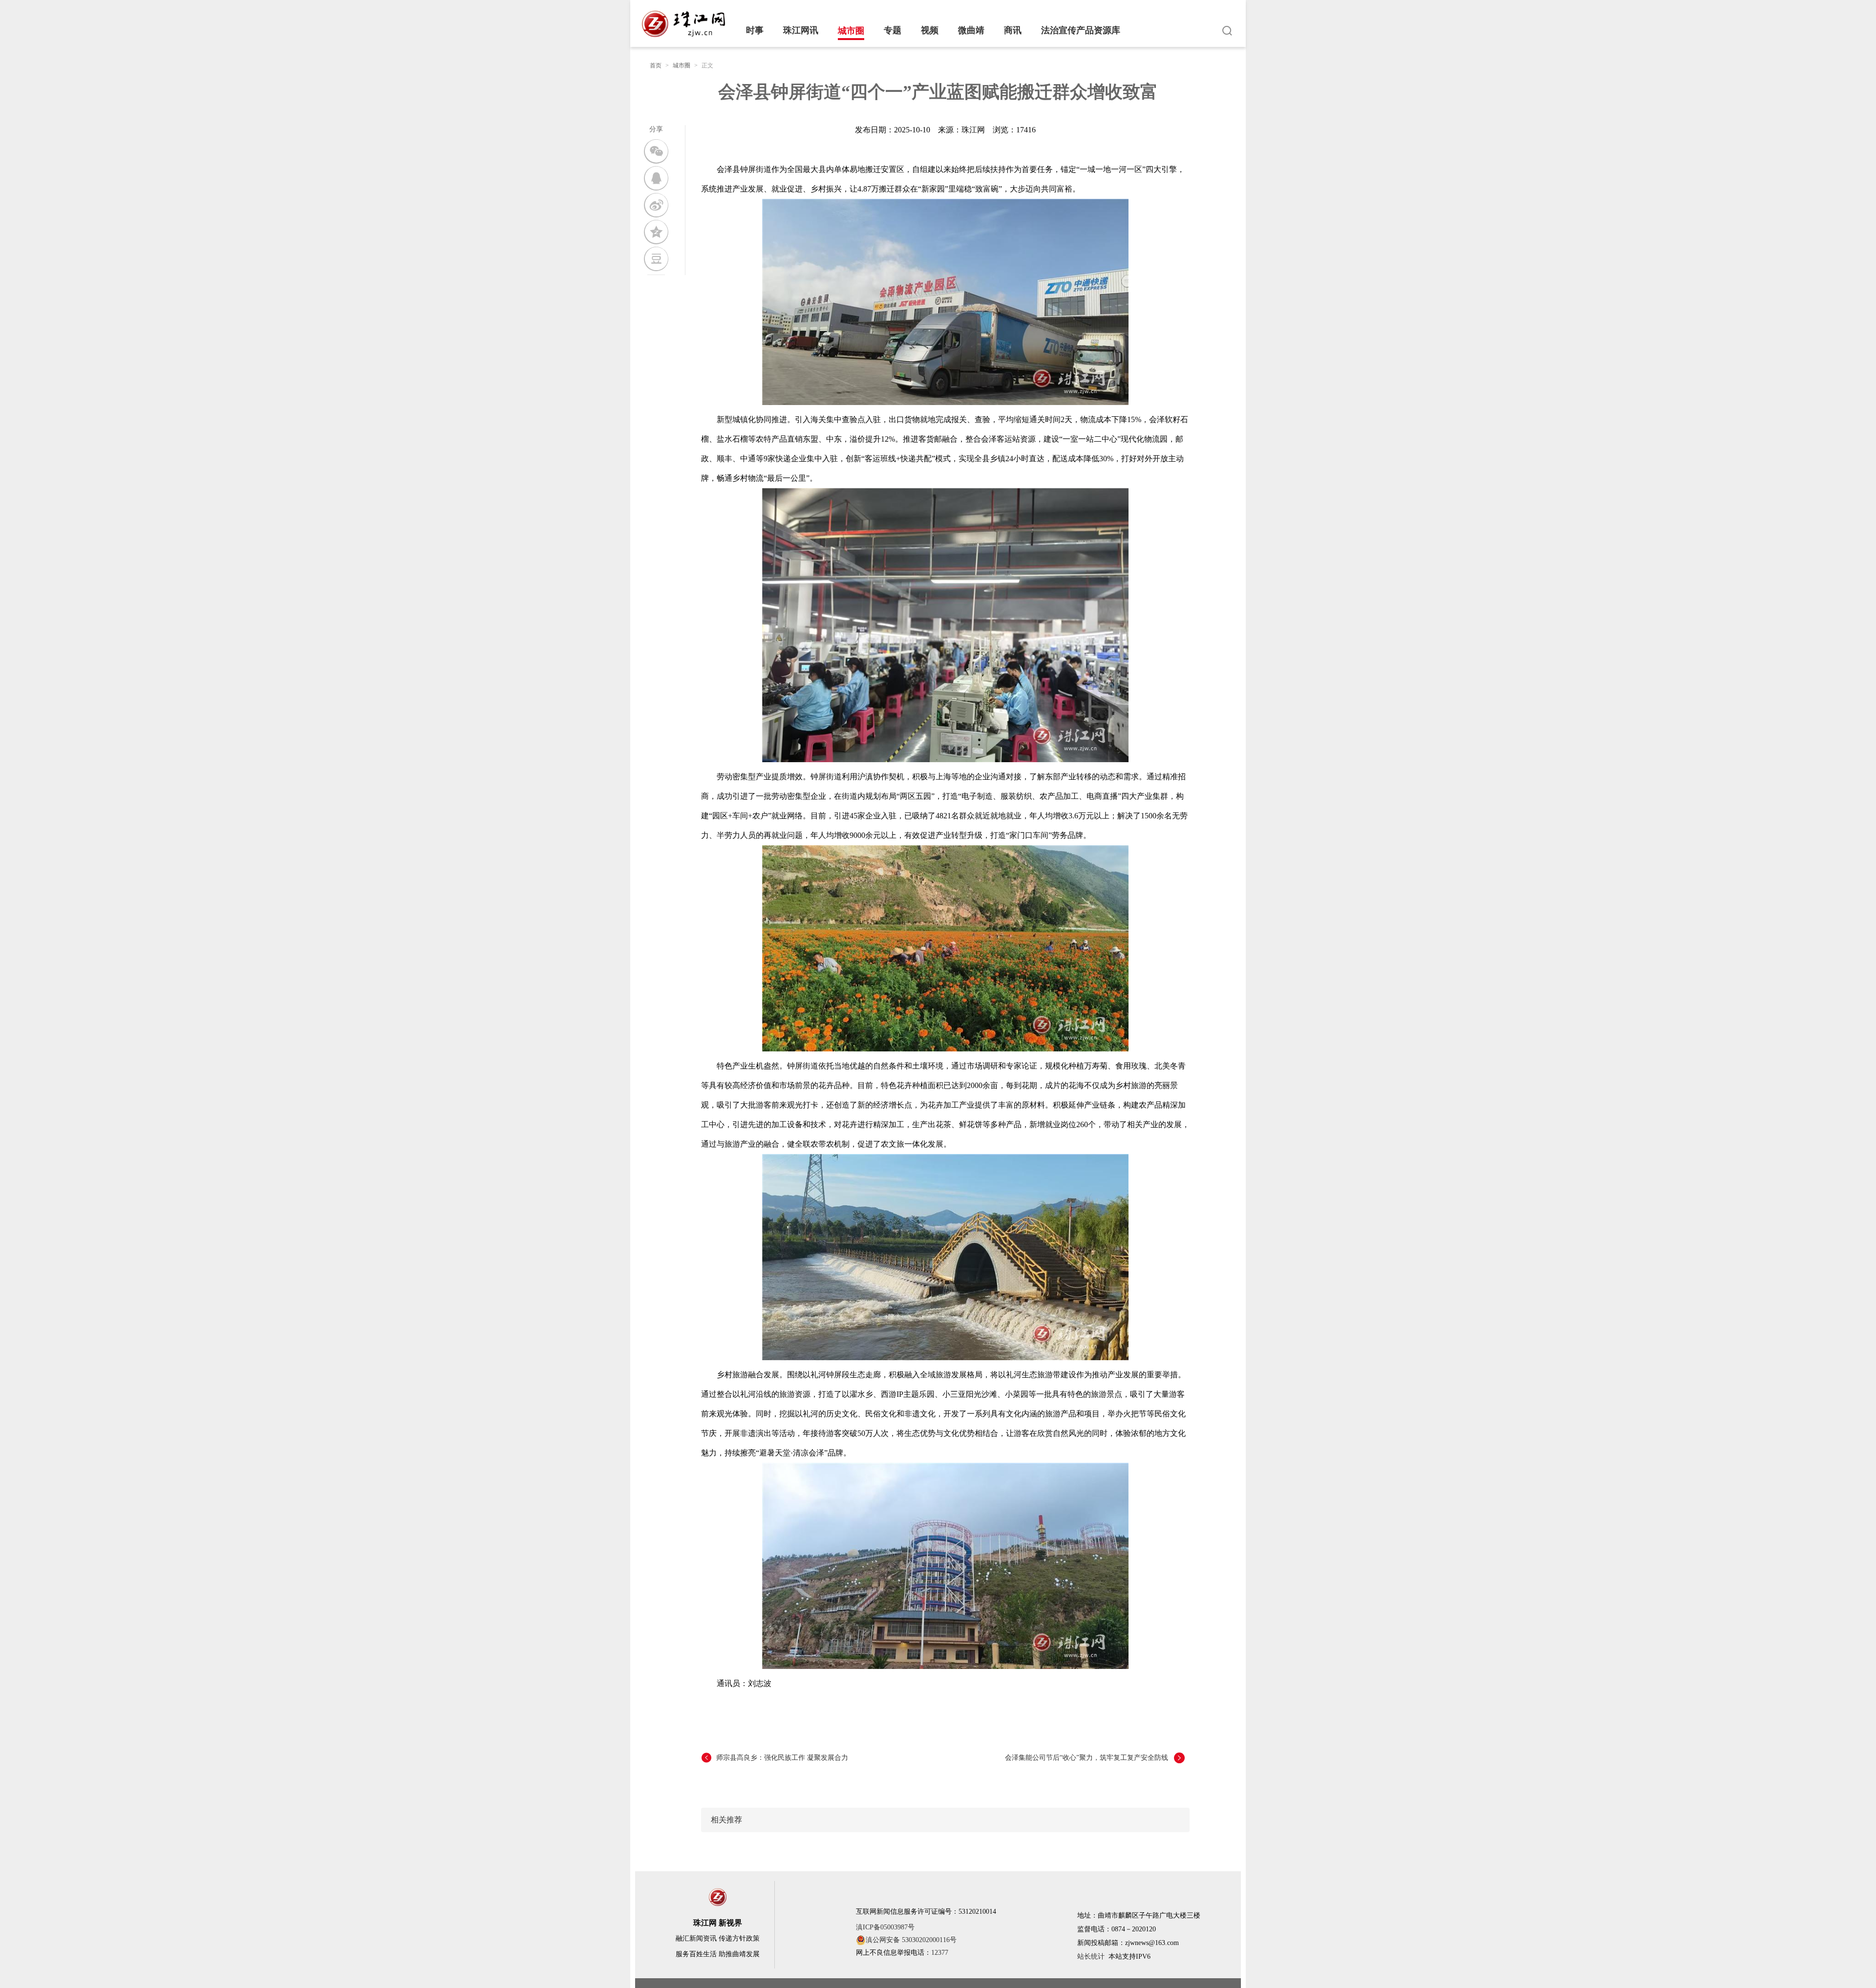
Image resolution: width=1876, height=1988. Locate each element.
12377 (940, 1953)
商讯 (1013, 30)
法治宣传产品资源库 (1081, 30)
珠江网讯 (801, 30)
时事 (755, 30)
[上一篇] (709, 1758)
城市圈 (851, 31)
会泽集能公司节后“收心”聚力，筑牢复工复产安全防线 (1087, 1758)
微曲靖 (971, 30)
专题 (893, 30)
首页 (656, 65)
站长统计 (1091, 1956)
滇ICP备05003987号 (885, 1927)
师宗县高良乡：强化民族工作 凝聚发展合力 (782, 1758)
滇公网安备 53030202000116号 (911, 1940)
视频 (930, 30)
